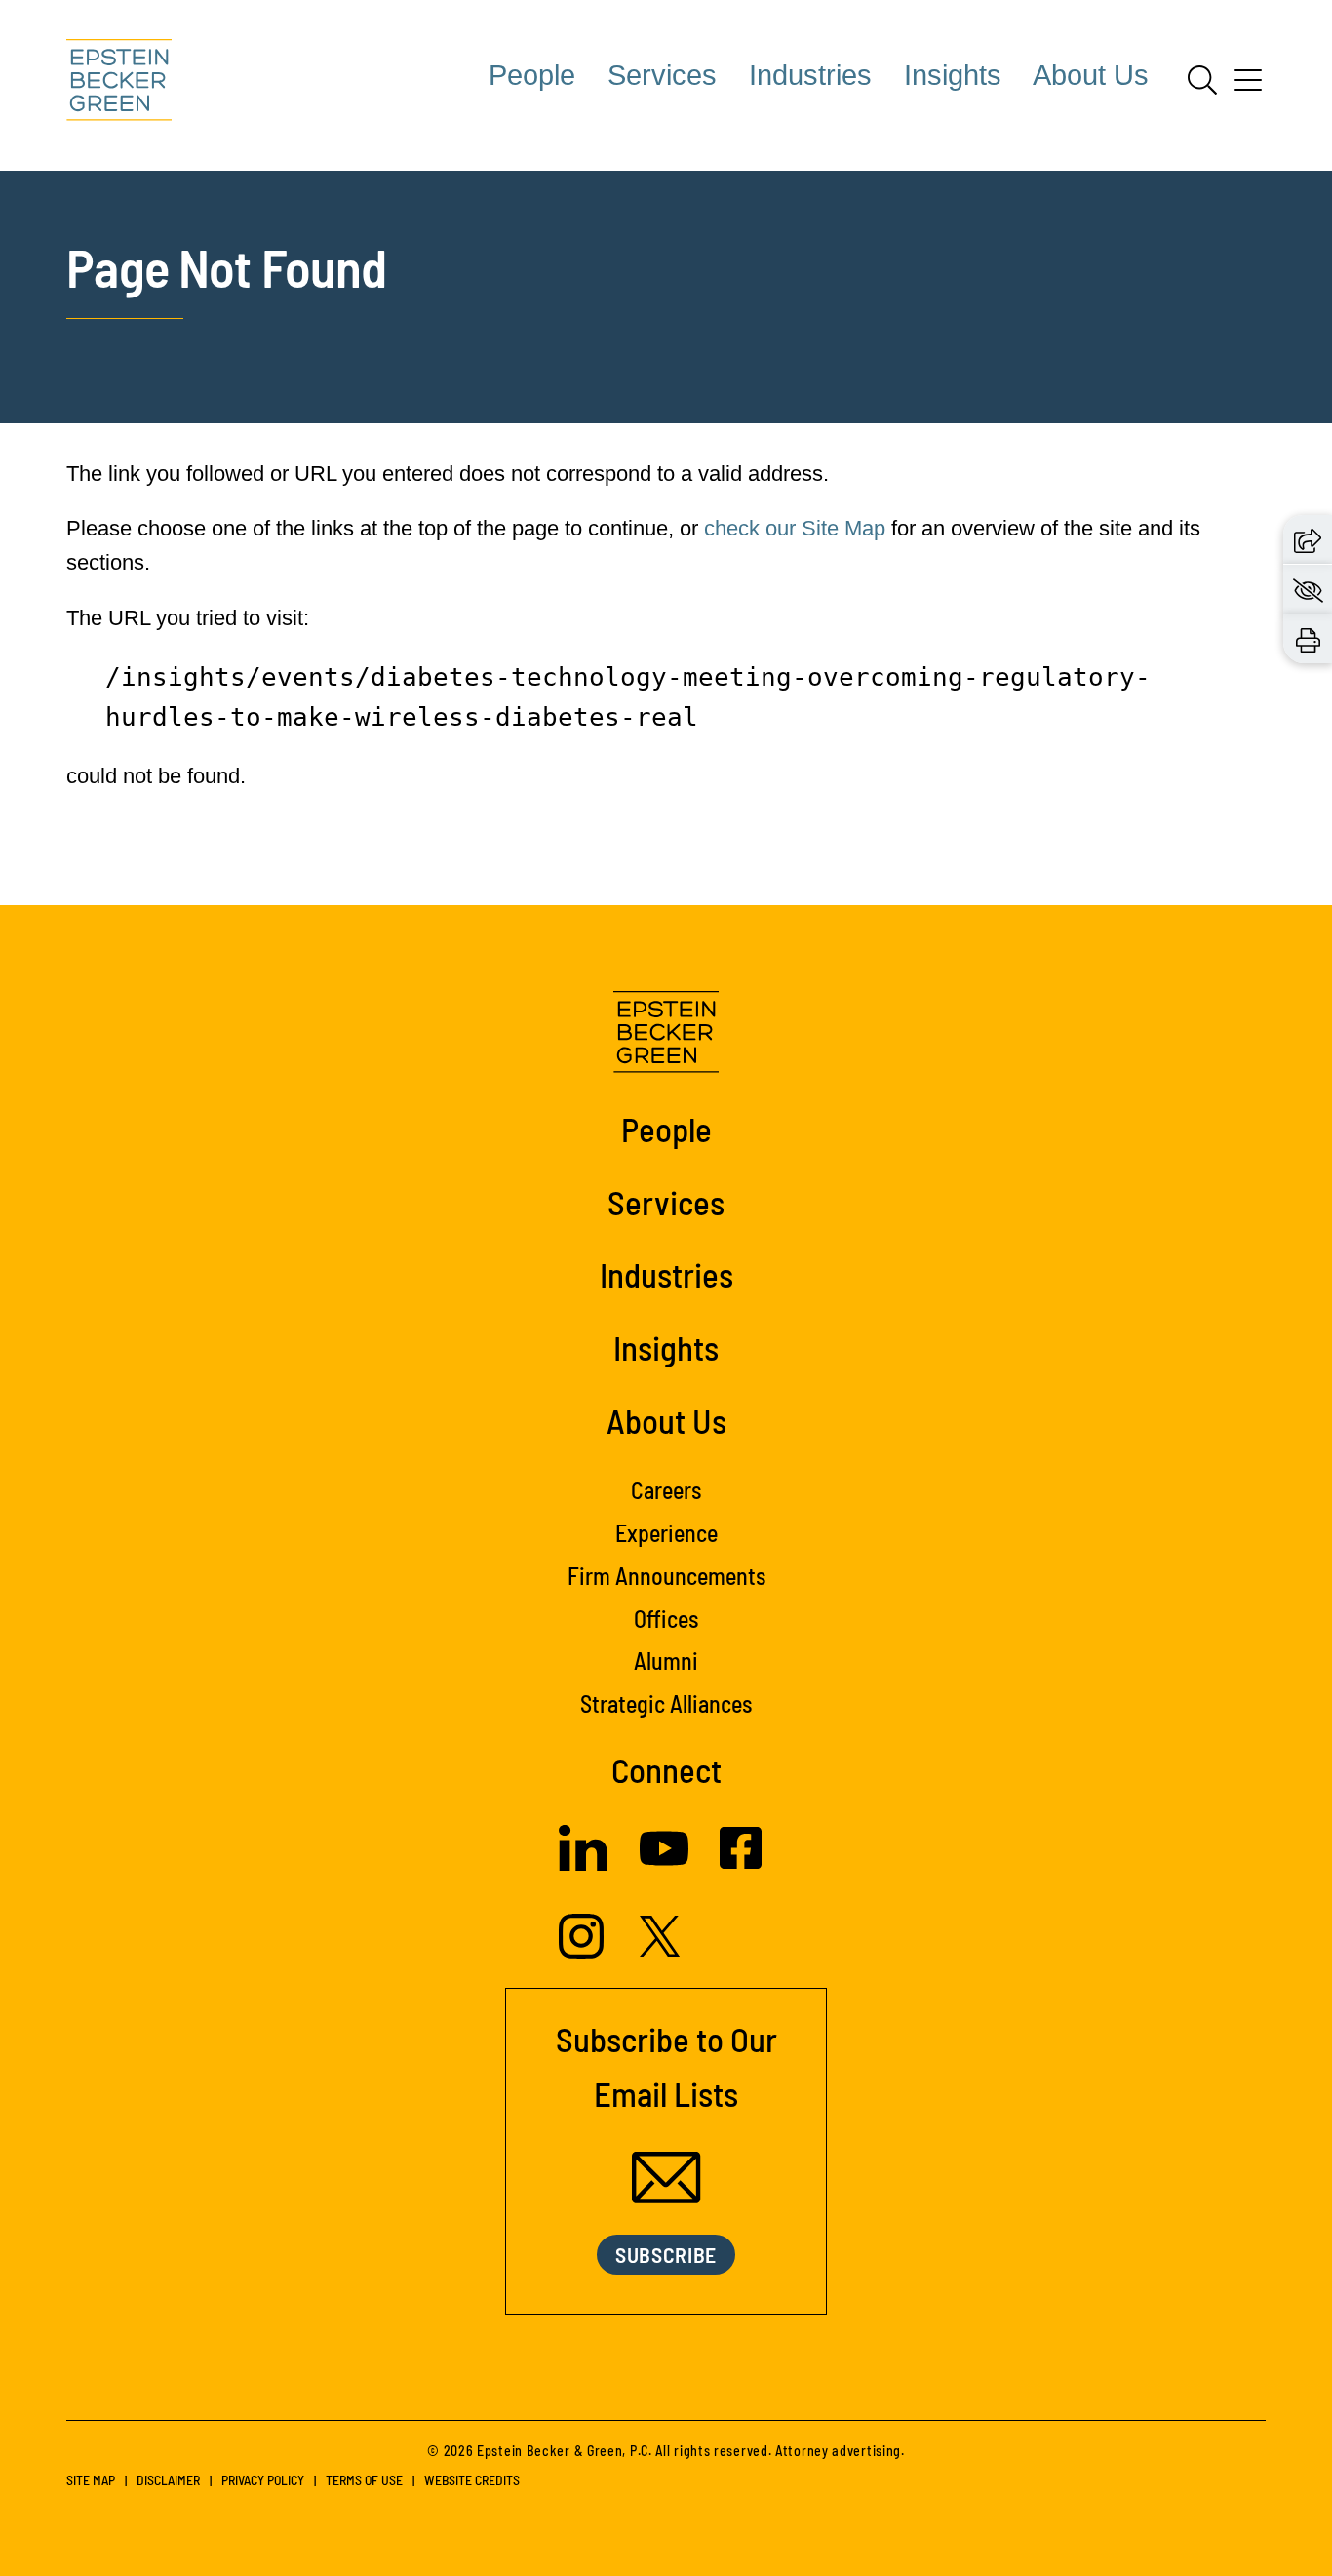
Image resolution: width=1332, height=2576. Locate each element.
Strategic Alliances (666, 1704)
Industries (810, 75)
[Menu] (1248, 87)
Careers (666, 1490)
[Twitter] (660, 1949)
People (532, 75)
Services (662, 75)
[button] (1308, 539)
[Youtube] (664, 1865)
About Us (1091, 75)
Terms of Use (364, 2480)
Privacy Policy (263, 2480)
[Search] (1202, 80)
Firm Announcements (666, 1576)
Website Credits (472, 2480)
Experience (666, 1533)
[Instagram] (584, 1951)
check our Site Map (795, 528)
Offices (666, 1619)
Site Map (91, 2480)
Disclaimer (168, 2480)
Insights (953, 75)
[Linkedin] (583, 1863)
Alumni (666, 1661)
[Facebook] (741, 1862)
